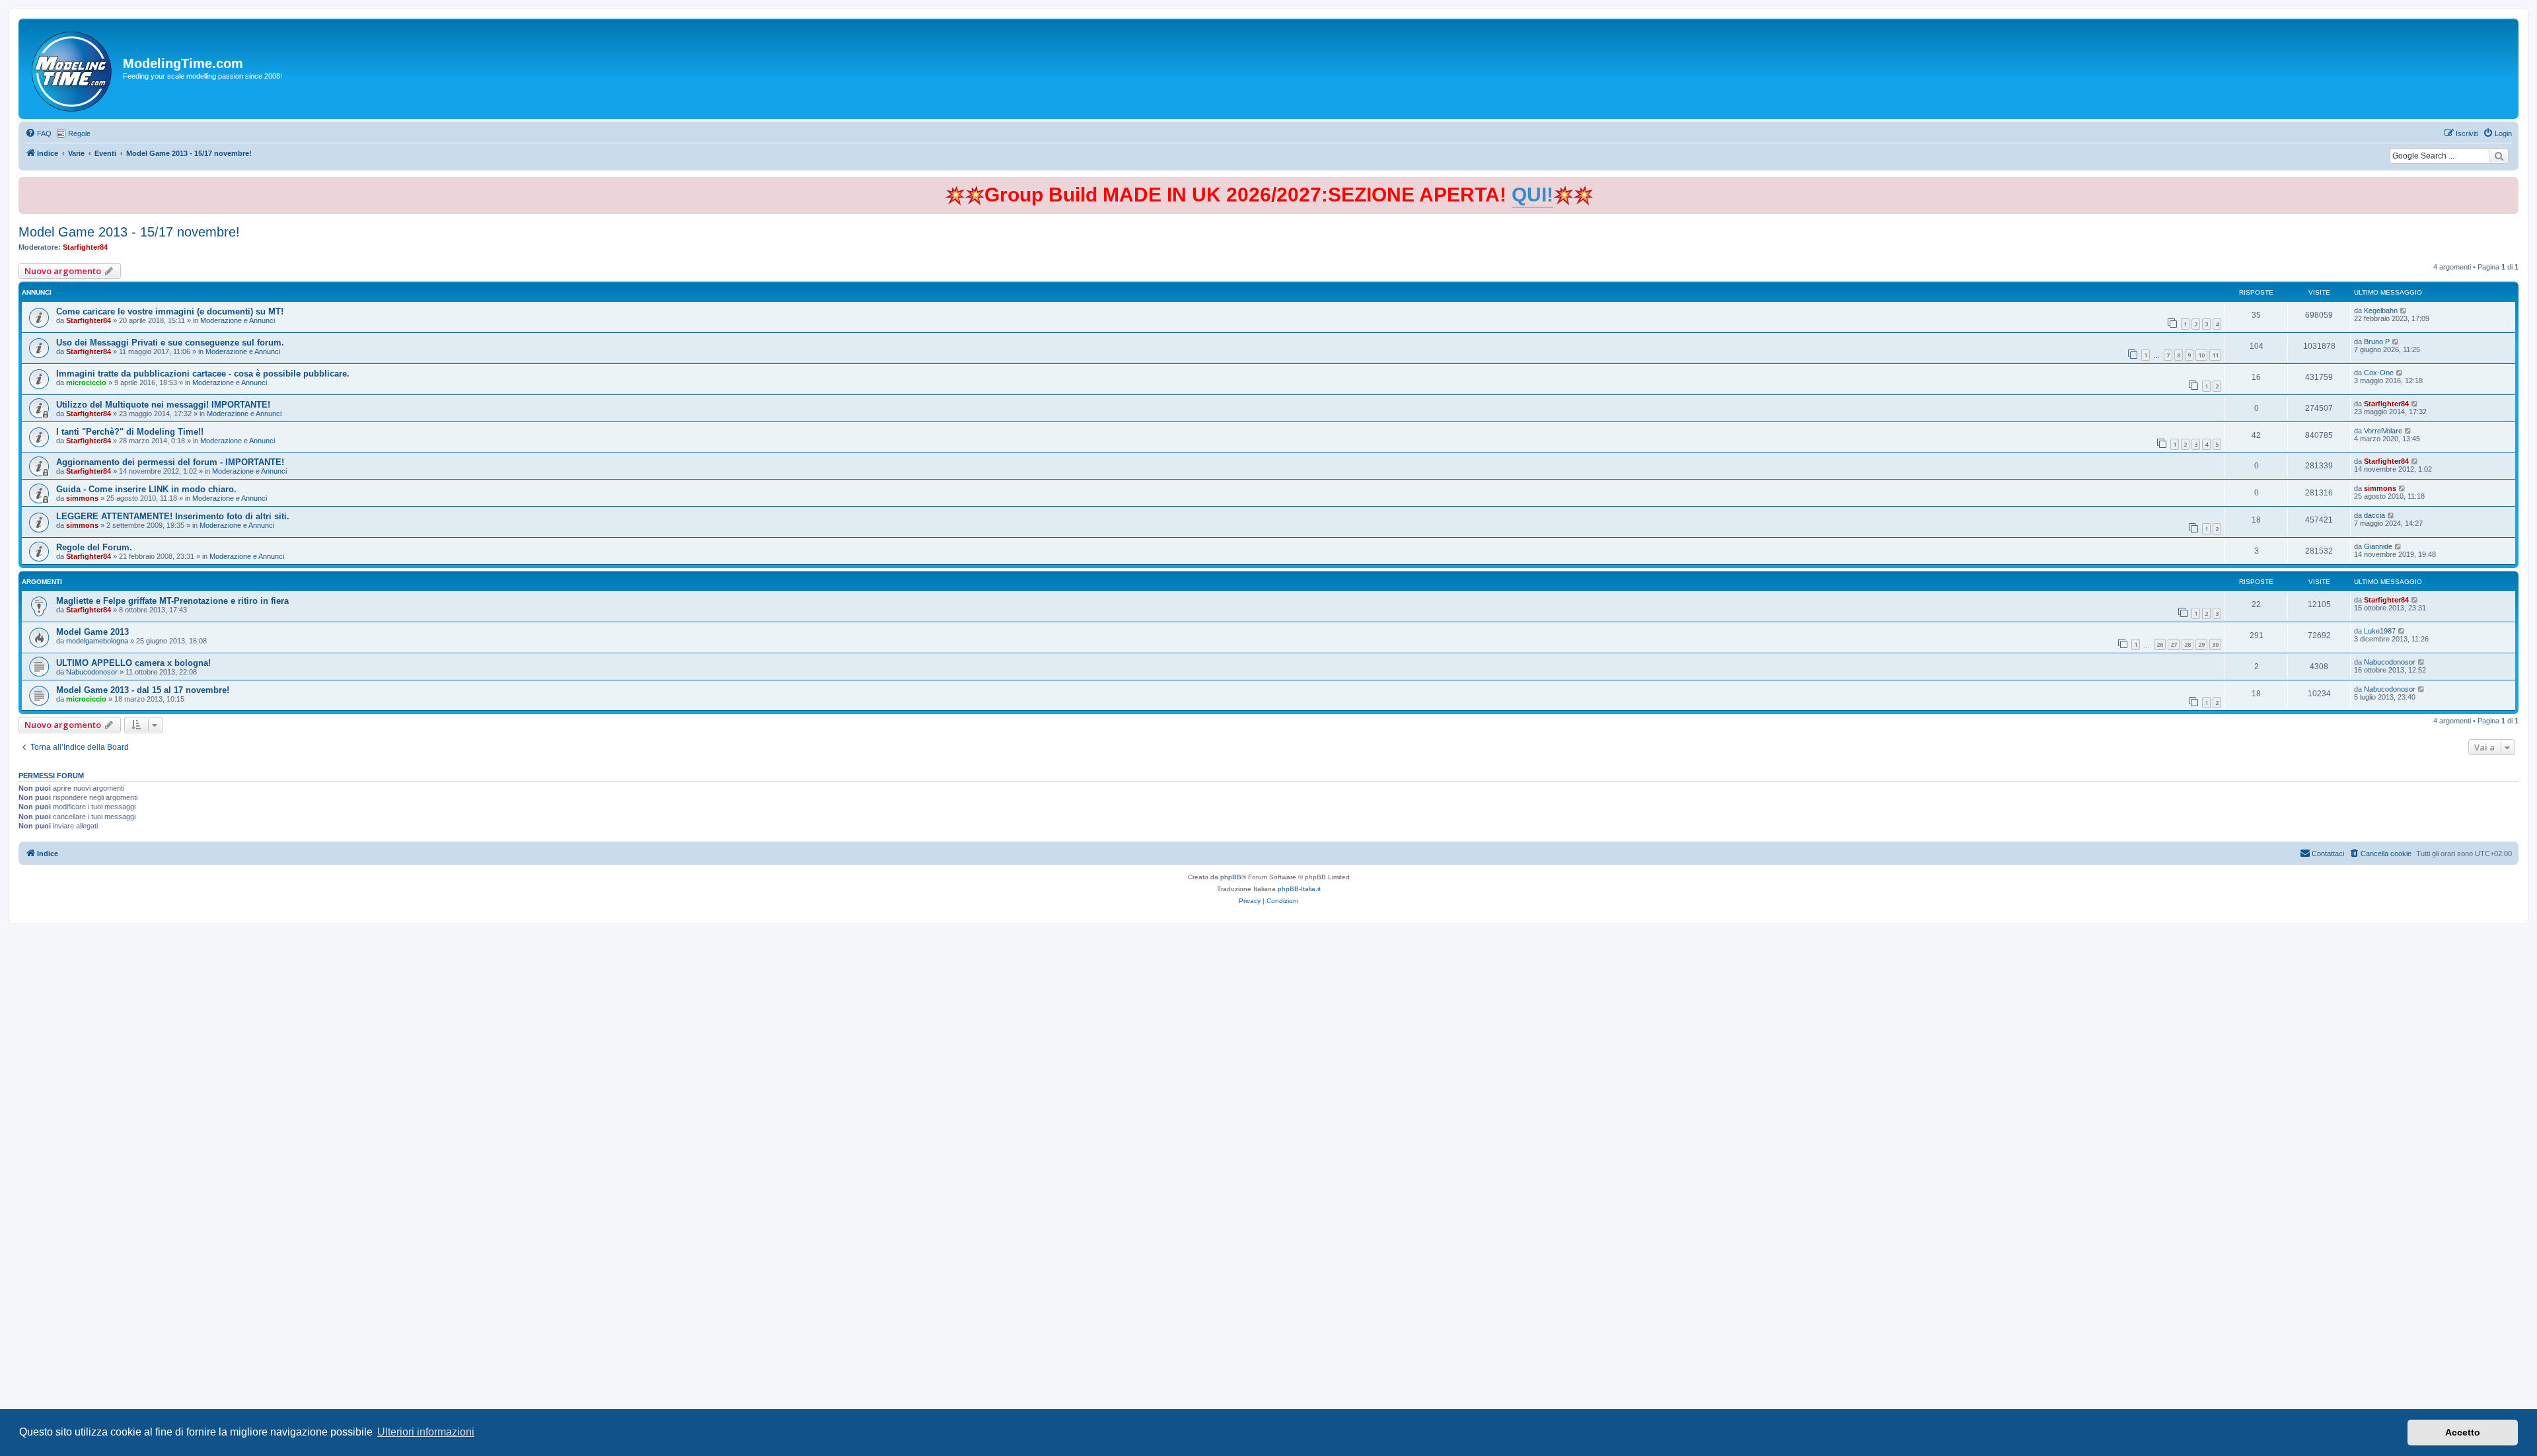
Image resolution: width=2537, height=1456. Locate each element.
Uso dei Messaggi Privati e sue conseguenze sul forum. (170, 343)
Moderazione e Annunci (238, 320)
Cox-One (2379, 373)
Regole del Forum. (94, 547)
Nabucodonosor (92, 672)
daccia (2374, 515)
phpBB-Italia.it (1299, 889)
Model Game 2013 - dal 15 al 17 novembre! (143, 690)
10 (2201, 355)
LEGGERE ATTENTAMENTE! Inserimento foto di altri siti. (173, 516)
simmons (82, 498)
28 (2188, 644)
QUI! (1532, 195)
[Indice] (72, 69)
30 (2215, 644)
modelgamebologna (97, 641)
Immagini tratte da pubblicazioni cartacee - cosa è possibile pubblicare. (203, 374)
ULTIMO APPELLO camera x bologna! (133, 663)
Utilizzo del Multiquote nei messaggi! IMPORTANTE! (163, 405)
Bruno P (2377, 342)
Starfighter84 (85, 247)
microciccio (86, 382)
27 (2174, 644)
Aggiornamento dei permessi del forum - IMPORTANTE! (170, 462)
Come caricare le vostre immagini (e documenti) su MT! (170, 311)
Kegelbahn (2381, 310)
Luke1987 (2380, 631)
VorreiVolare (2383, 431)
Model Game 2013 (92, 632)
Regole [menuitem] (79, 133)
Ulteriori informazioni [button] (426, 1432)
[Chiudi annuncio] (2510, 185)
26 (2160, 644)
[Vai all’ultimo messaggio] (2404, 310)
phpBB (1231, 877)
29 (2201, 644)
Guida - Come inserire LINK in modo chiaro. (146, 489)
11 (2215, 355)
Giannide (2378, 546)
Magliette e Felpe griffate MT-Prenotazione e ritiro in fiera (172, 601)
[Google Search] (2499, 156)
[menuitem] (38, 133)
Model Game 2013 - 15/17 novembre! (129, 232)
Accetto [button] (2463, 1432)
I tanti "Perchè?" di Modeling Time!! (130, 432)
